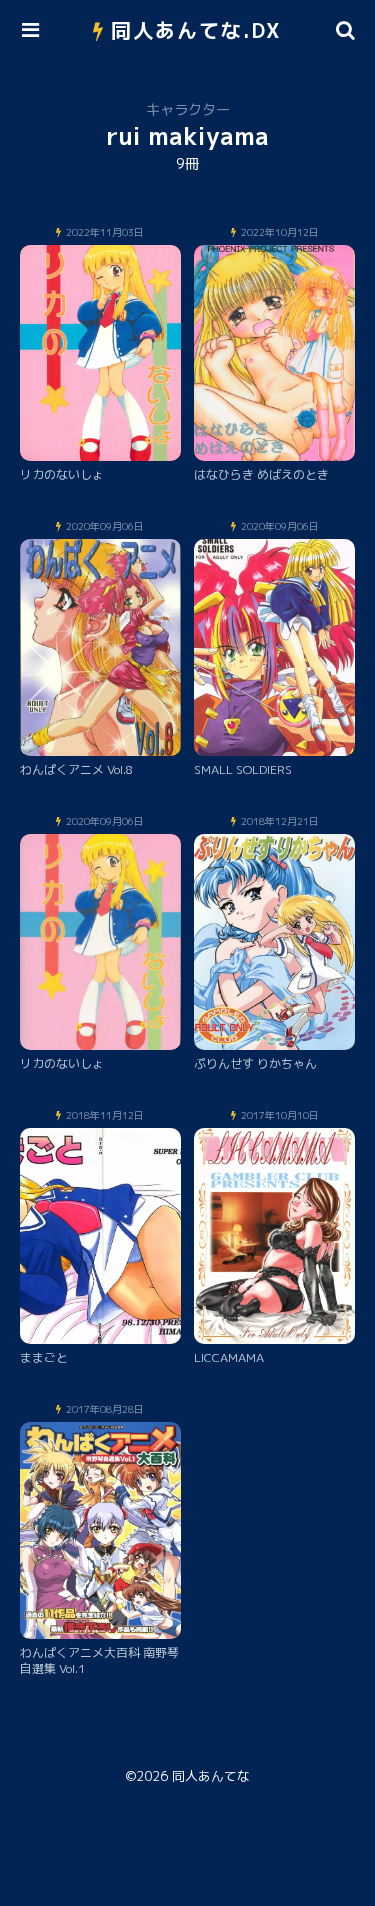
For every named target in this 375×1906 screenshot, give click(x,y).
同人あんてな (211, 1776)
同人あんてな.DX (196, 30)
